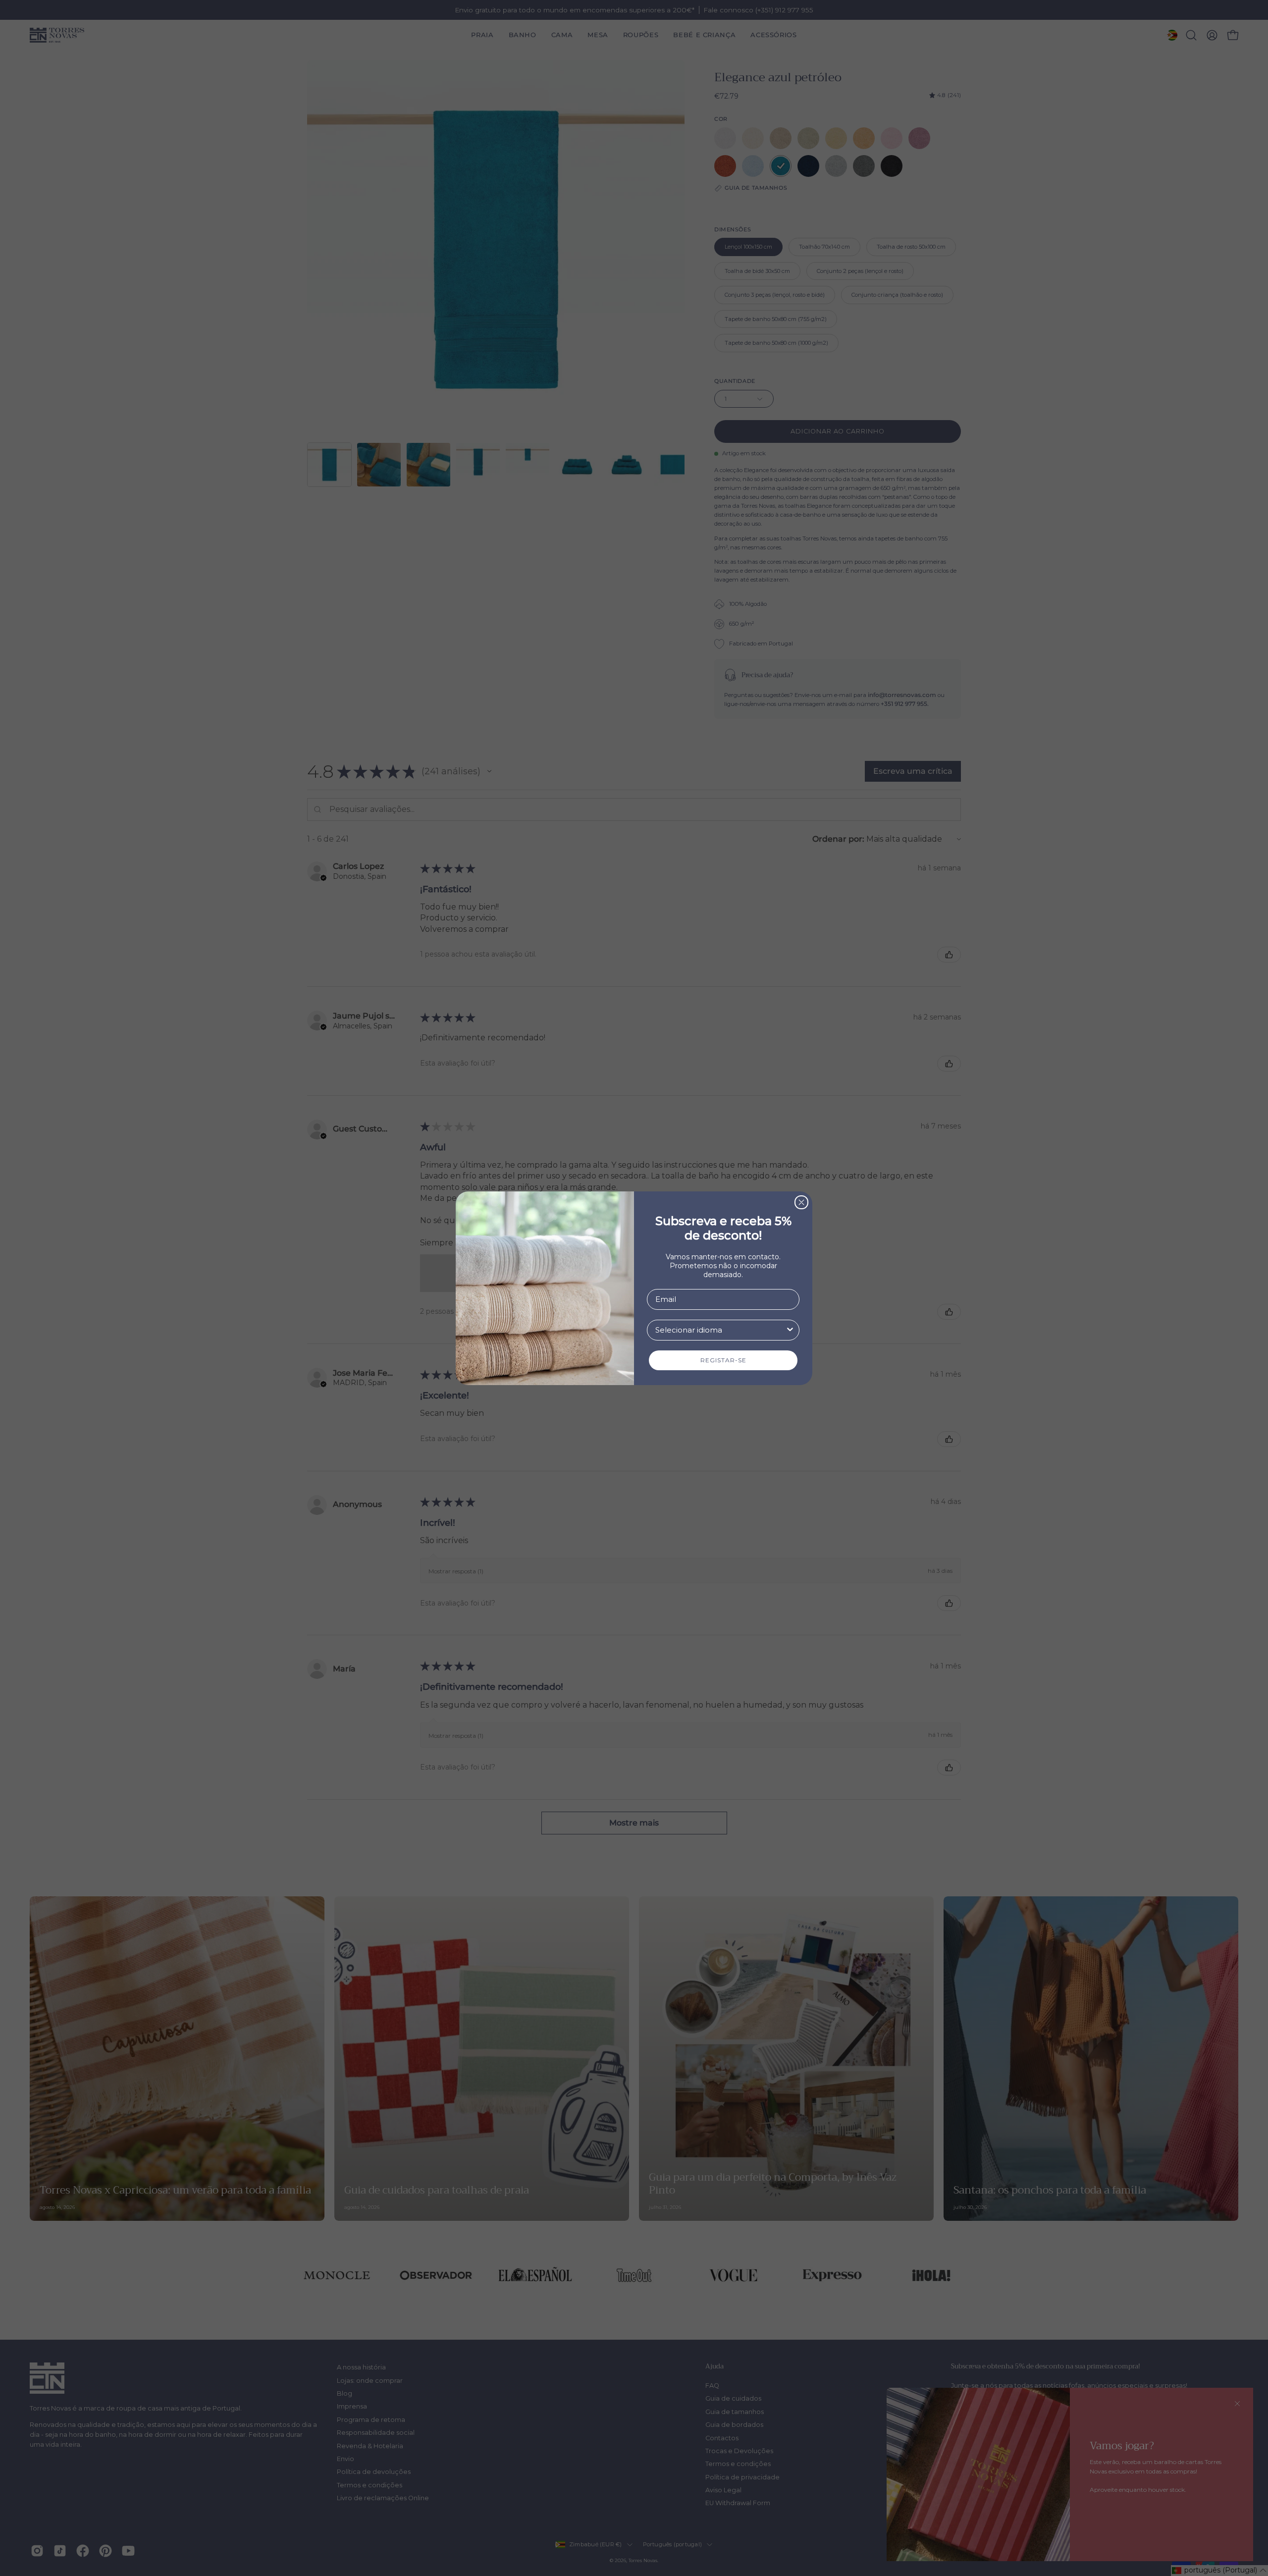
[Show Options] (790, 1330)
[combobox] (720, 1330)
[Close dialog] (801, 1202)
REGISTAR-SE (723, 1360)
